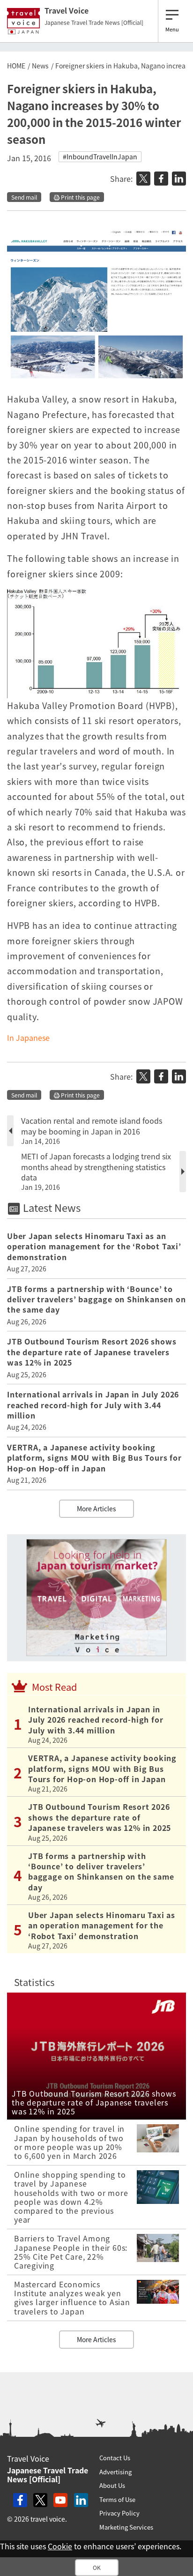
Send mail (24, 197)
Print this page (80, 197)
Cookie (60, 2546)
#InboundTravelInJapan (100, 157)
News (40, 66)
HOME (16, 66)
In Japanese (28, 1038)
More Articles (96, 1508)
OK (97, 2568)
